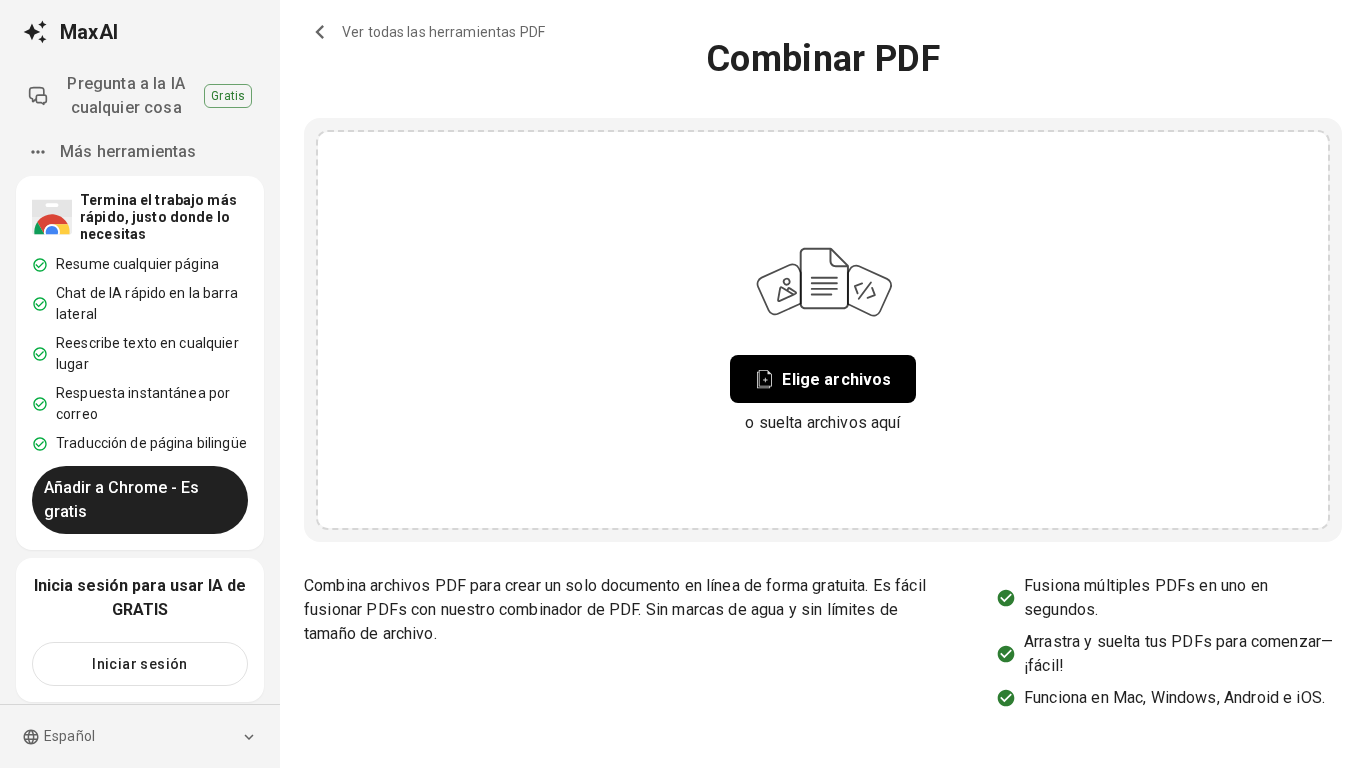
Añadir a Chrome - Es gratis (121, 499)
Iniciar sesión (140, 664)
